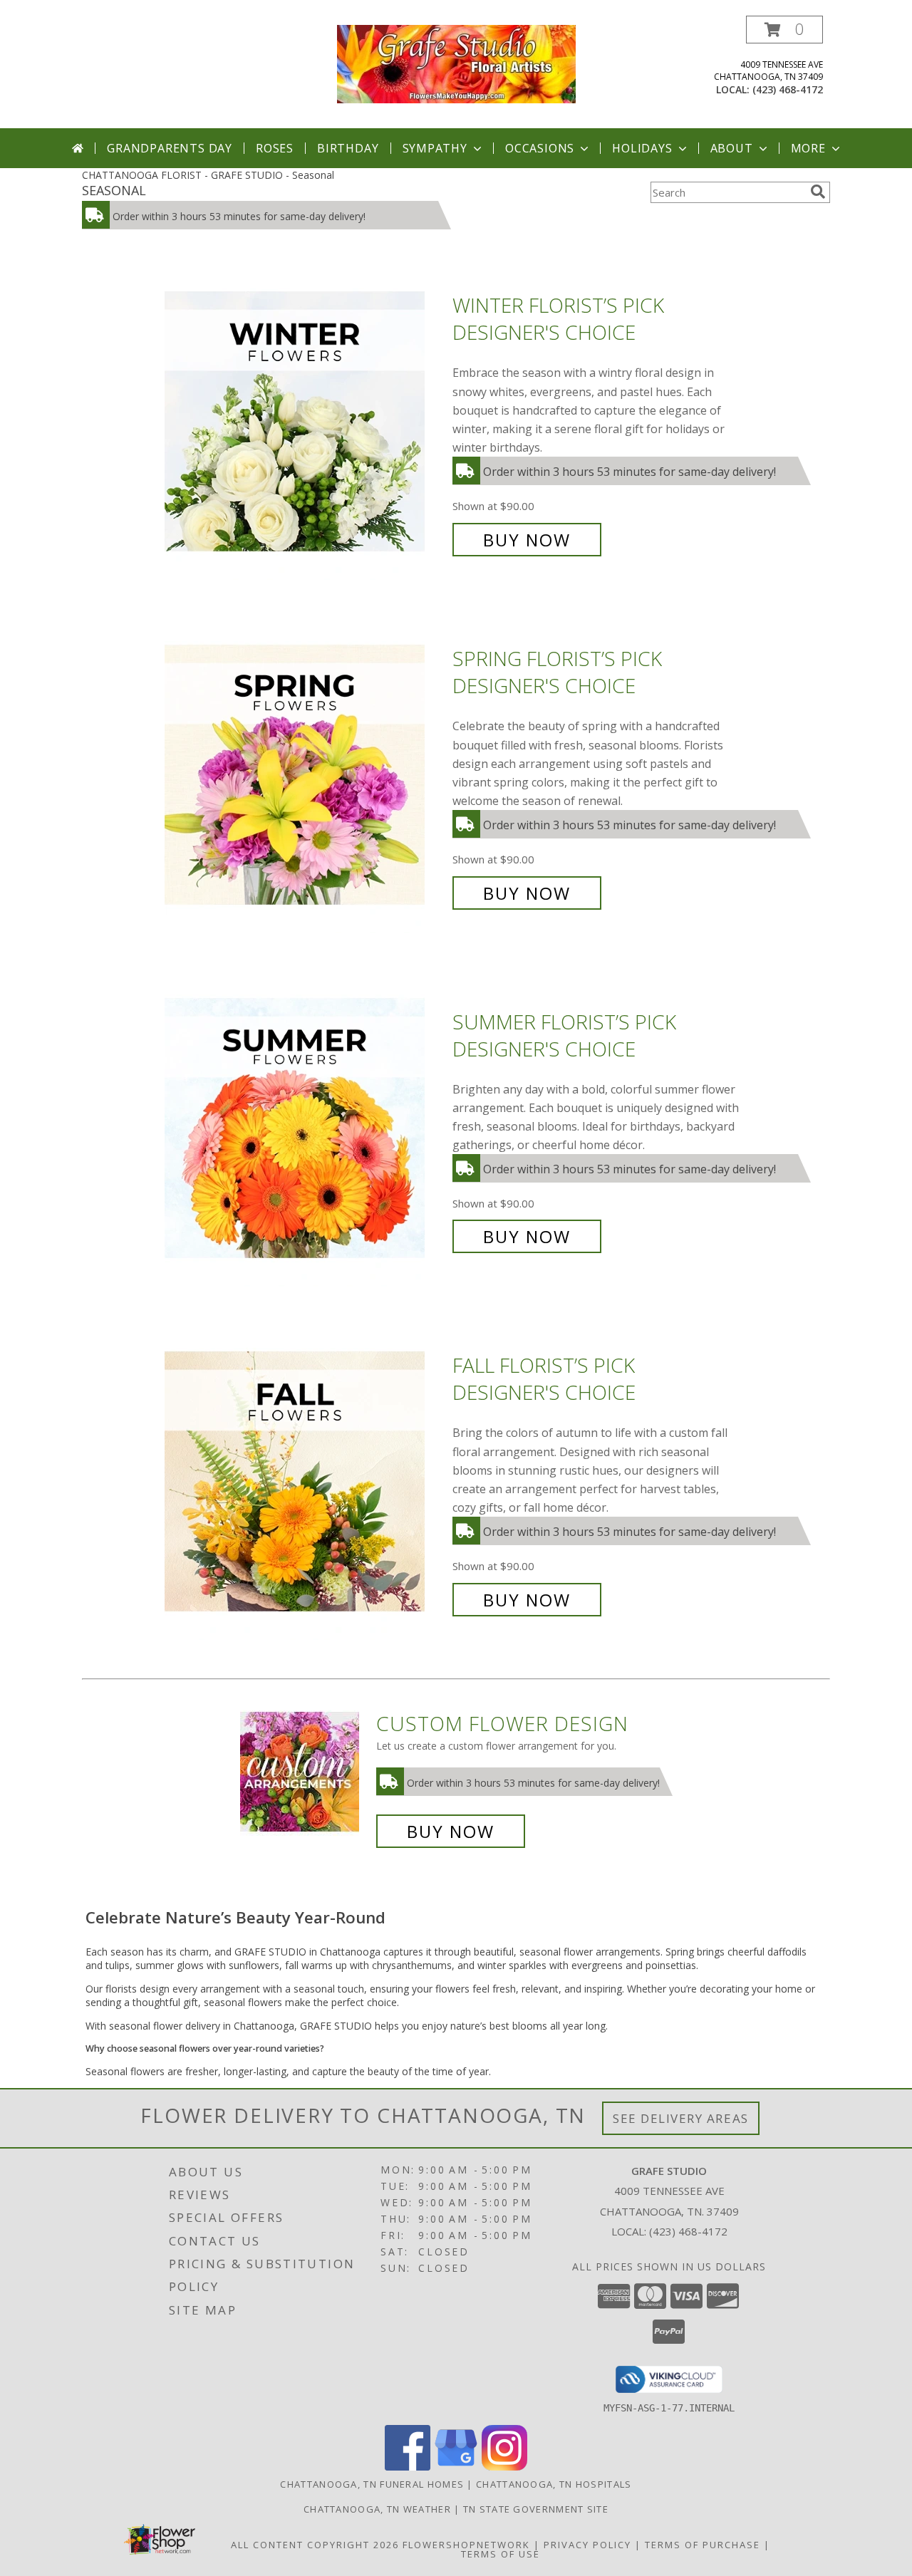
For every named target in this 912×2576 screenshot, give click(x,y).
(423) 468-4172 (788, 89)
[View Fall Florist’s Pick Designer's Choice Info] (305, 1483)
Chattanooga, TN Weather (377, 2509)
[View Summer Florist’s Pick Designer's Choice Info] (305, 1129)
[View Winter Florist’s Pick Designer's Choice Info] (305, 423)
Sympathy (435, 148)
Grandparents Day (170, 148)
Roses (275, 148)
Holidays (642, 148)
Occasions (540, 148)
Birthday (348, 148)
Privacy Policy (587, 2545)
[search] (818, 192)
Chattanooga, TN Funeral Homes (372, 2484)
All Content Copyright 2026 (315, 2545)
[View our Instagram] (504, 2467)
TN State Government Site (536, 2509)
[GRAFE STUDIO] (456, 63)
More (808, 148)
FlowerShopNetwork (466, 2545)
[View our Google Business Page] (456, 2467)
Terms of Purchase (703, 2545)
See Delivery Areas (681, 2118)
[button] (784, 30)
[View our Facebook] (408, 2467)
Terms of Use (501, 2554)
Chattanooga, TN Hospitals (554, 2484)
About (732, 148)
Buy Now (527, 540)
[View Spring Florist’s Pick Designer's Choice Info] (305, 776)
